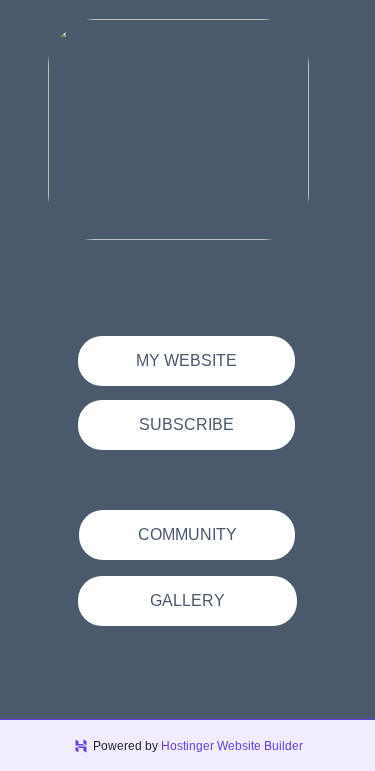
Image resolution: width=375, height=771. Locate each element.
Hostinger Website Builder (232, 746)
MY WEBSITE (186, 360)
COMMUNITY (187, 534)
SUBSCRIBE (186, 424)
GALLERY (187, 600)
